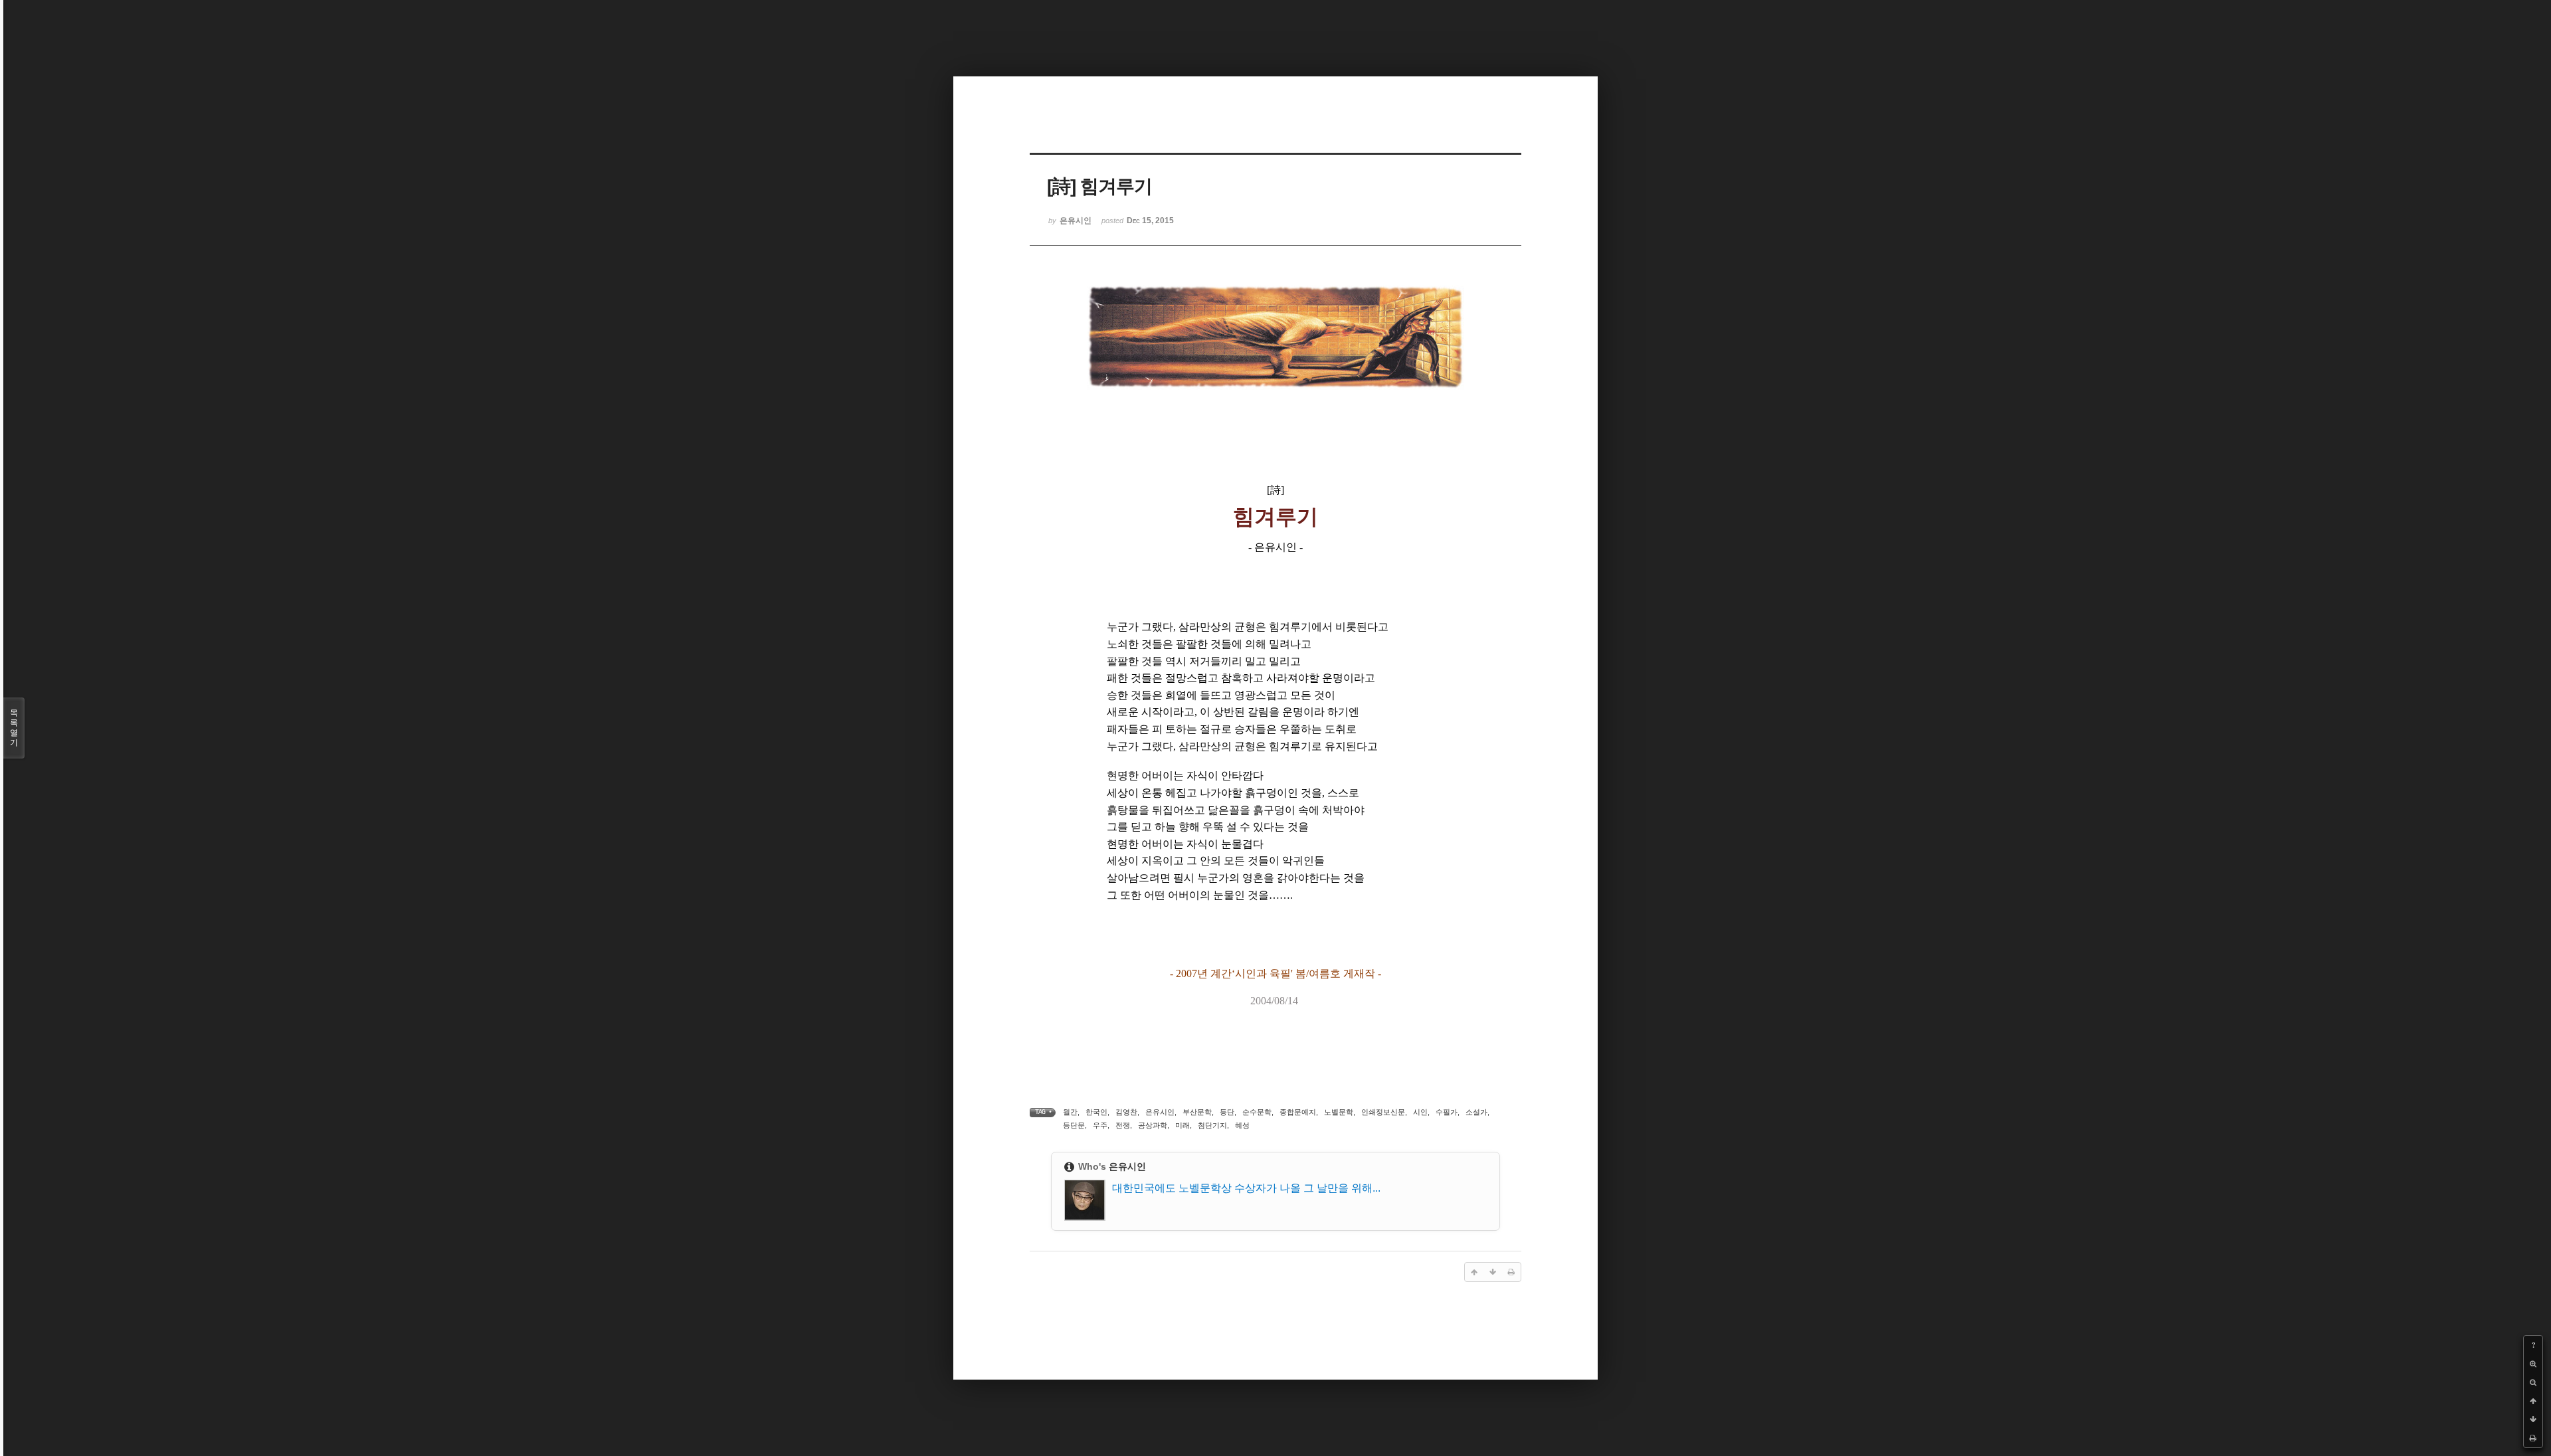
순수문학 (1257, 1112)
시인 (1420, 1112)
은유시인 (1160, 1112)
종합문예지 (1298, 1112)
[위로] (2533, 1401)
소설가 (1476, 1112)
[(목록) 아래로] (2533, 1419)
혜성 (1242, 1125)
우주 (1100, 1125)
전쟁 (1123, 1125)
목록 (14, 728)
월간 (1070, 1112)
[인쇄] (2533, 1438)
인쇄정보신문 (1383, 1112)
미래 (1182, 1125)
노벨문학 (1339, 1112)
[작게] (2533, 1382)
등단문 (1074, 1125)
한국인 (1096, 1112)
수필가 (1447, 1112)
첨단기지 (1212, 1125)
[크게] (2533, 1364)
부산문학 (1197, 1112)
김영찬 (1126, 1112)
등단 (1227, 1112)
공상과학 (1153, 1125)
